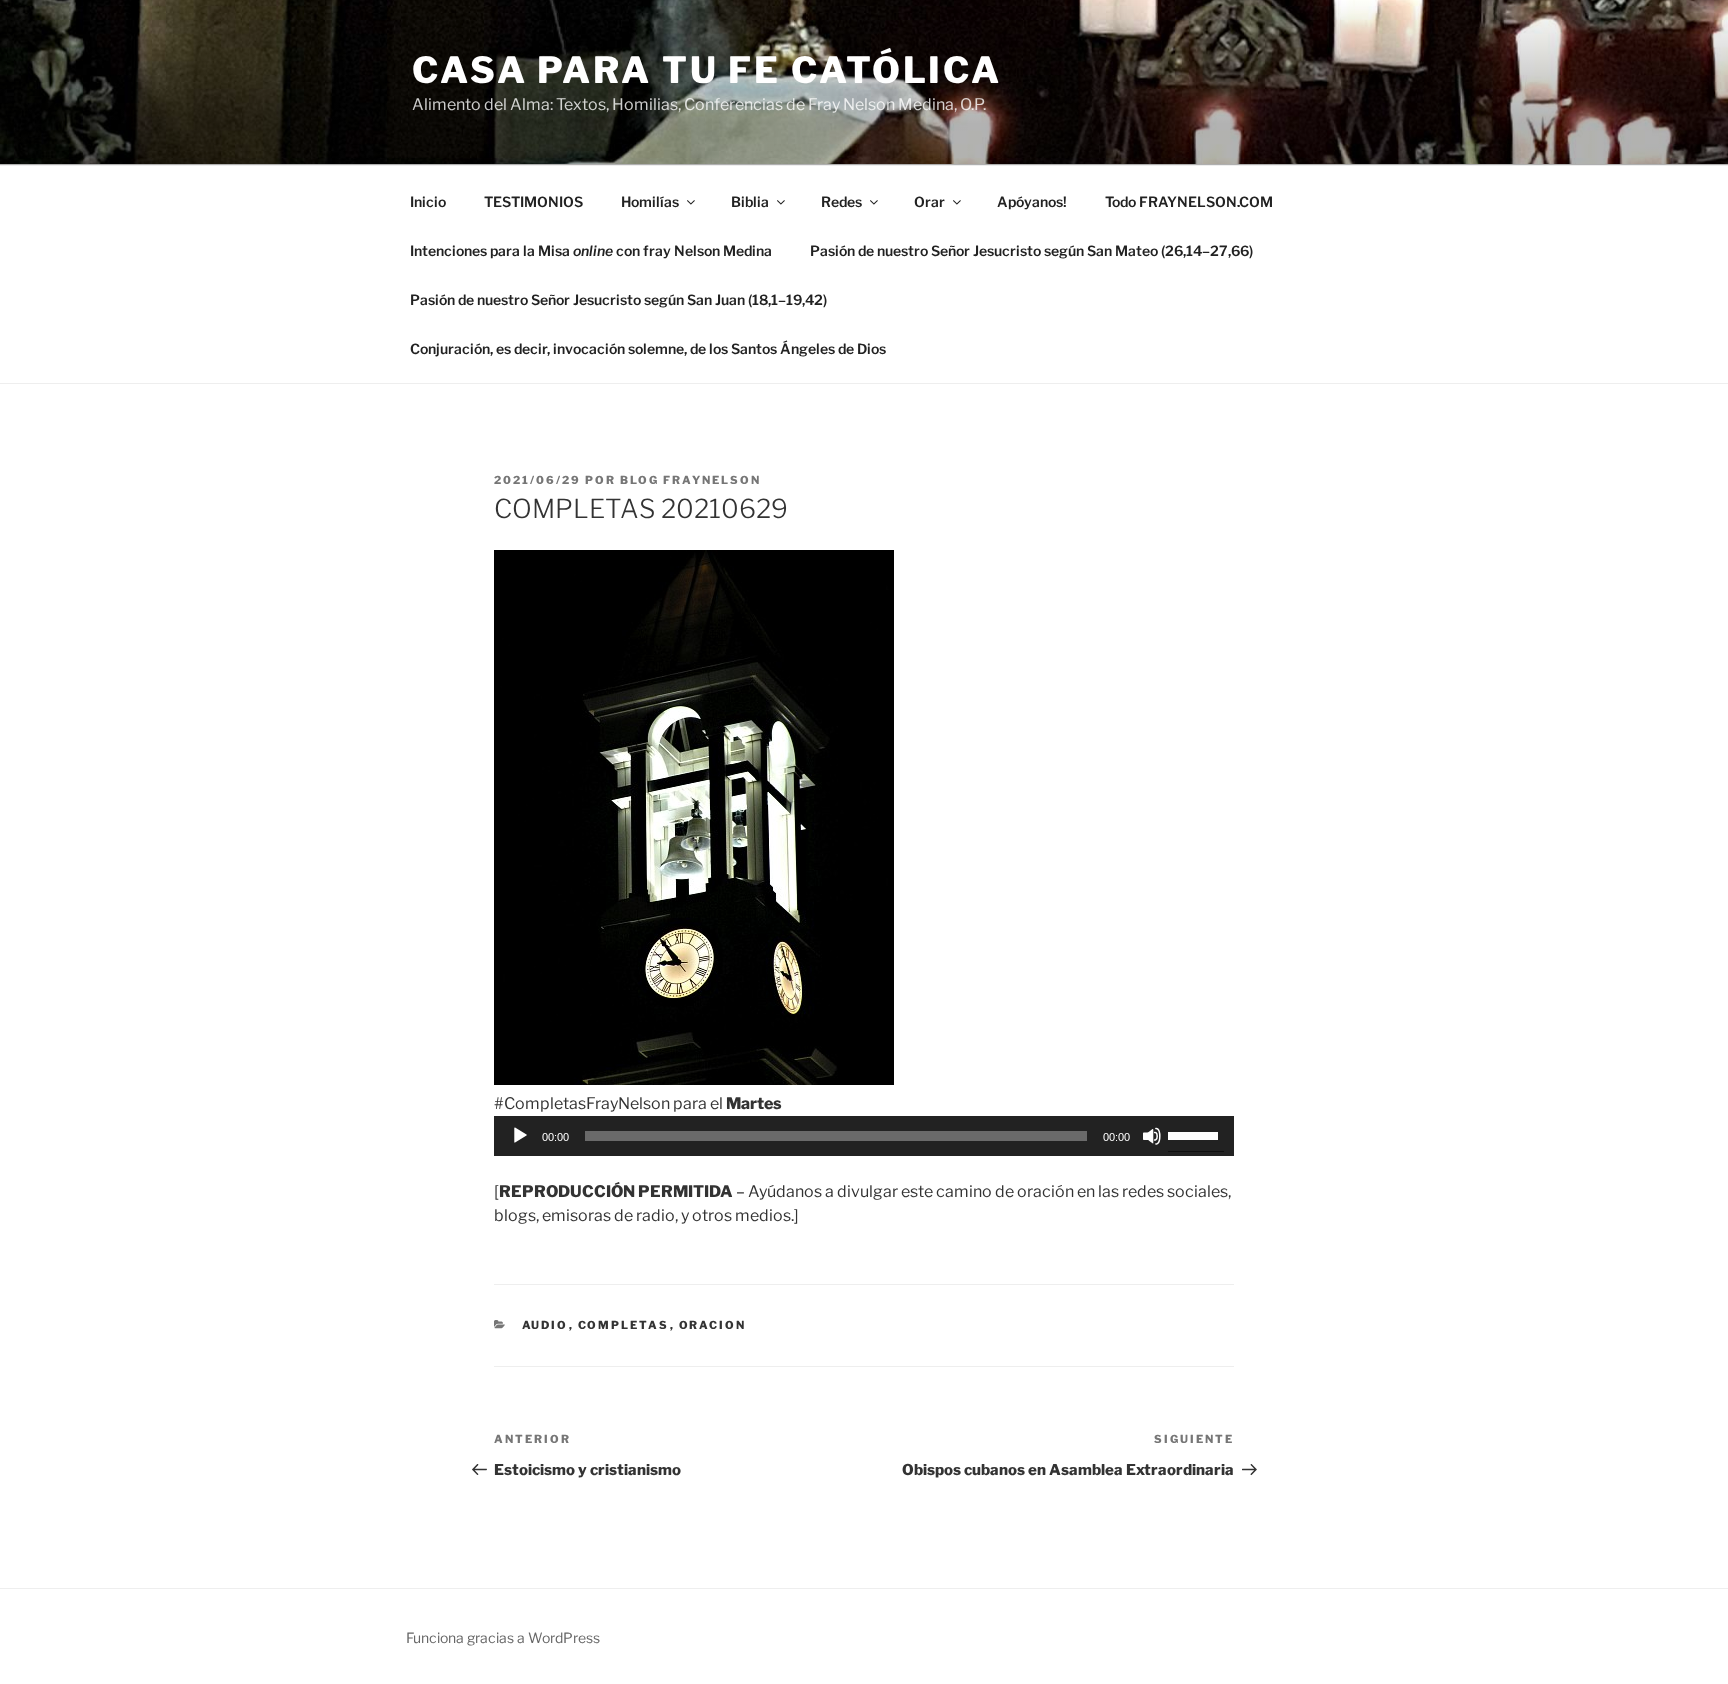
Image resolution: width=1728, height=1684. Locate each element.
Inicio (428, 201)
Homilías (650, 201)
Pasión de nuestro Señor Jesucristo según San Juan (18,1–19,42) (618, 299)
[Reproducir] (520, 1136)
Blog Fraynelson (690, 480)
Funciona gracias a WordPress (503, 1637)
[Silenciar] (1152, 1136)
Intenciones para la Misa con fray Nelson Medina (591, 250)
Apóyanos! (1032, 201)
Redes (841, 201)
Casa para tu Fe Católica (707, 70)
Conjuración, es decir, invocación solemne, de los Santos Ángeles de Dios (648, 348)
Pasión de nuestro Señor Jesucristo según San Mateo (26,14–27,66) (1031, 250)
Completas (624, 1325)
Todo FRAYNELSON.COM (1189, 201)
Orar (929, 201)
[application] (864, 1136)
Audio (545, 1325)
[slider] (1196, 1134)
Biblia (750, 201)
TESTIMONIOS (533, 201)
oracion (713, 1325)
